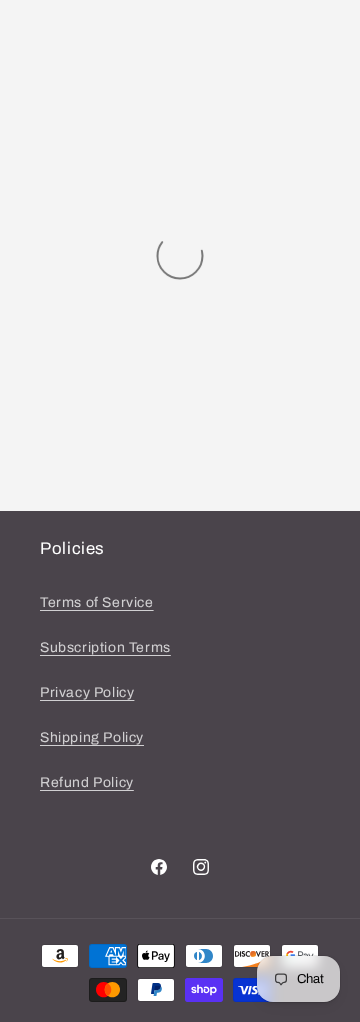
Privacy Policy (87, 692)
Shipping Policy (92, 737)
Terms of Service (97, 602)
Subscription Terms (105, 647)
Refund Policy (87, 782)
